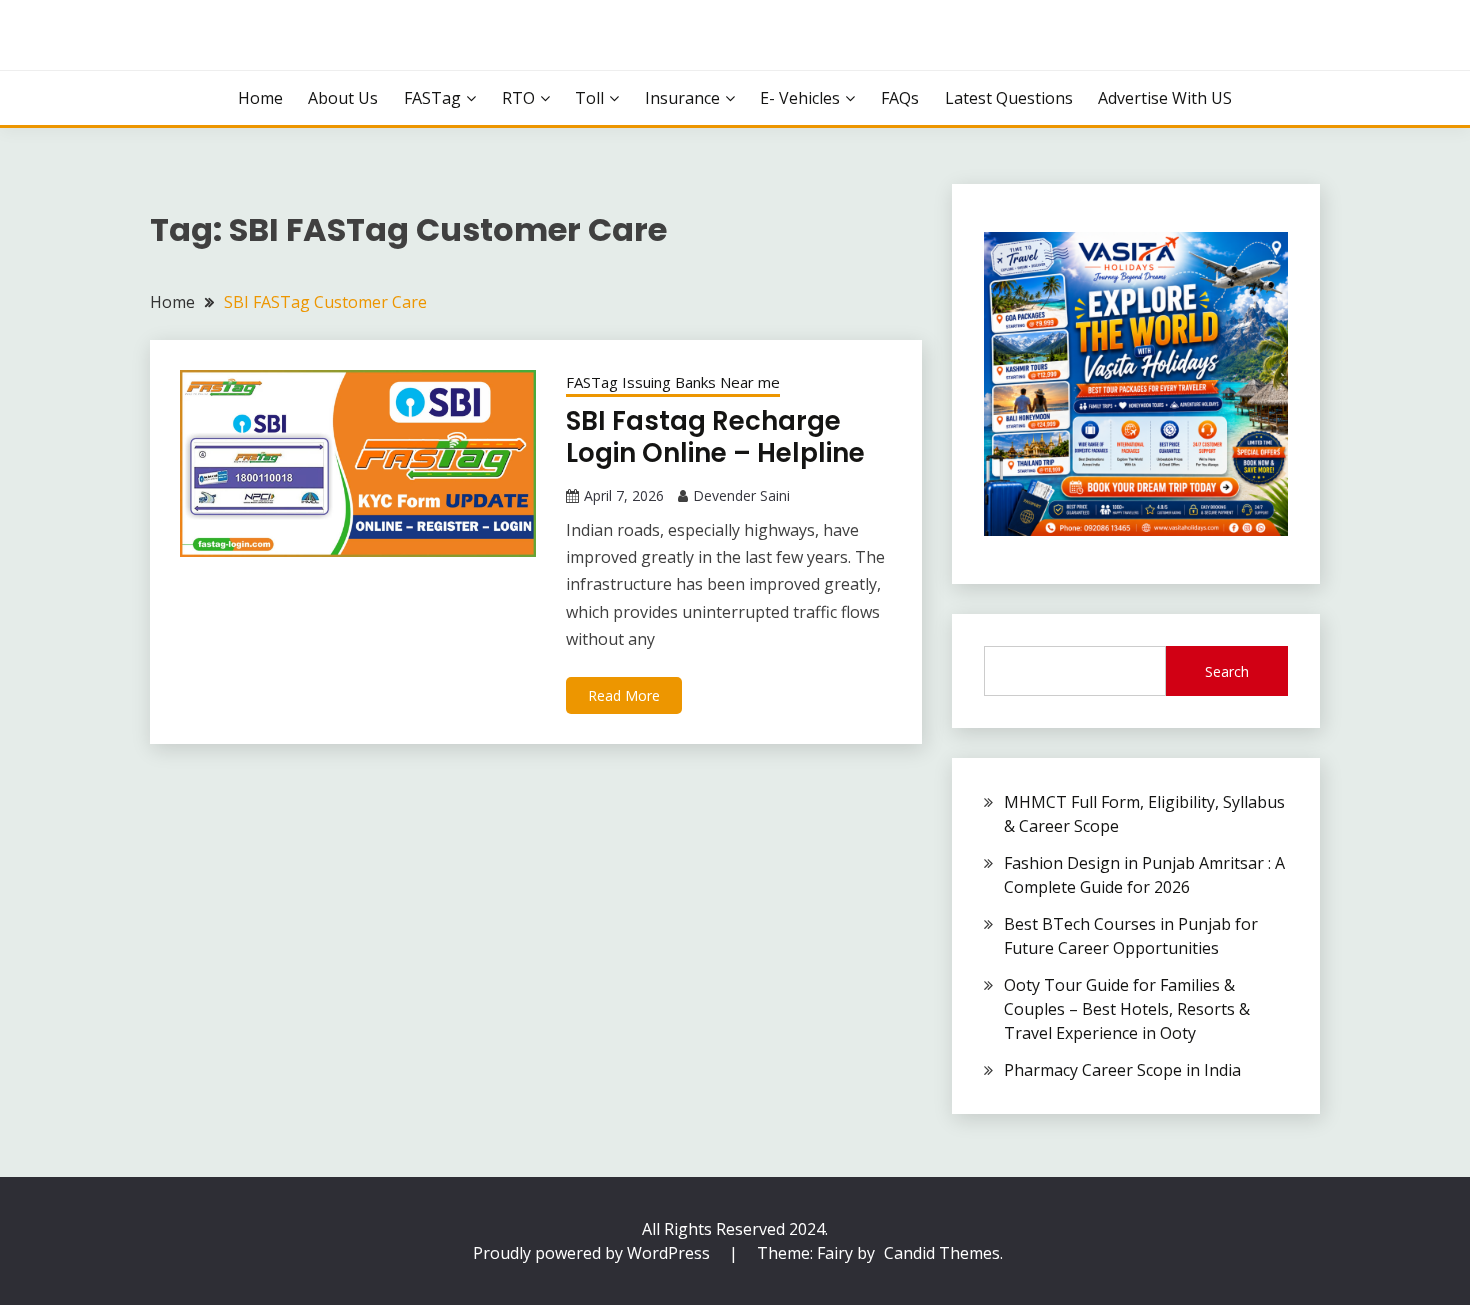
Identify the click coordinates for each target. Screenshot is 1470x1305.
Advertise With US (1165, 98)
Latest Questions (1009, 98)
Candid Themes (942, 1253)
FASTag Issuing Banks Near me (673, 382)
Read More (624, 695)
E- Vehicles (800, 98)
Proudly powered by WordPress (593, 1253)
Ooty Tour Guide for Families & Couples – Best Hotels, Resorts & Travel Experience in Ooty (1127, 1009)
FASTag (432, 98)
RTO (518, 98)
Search (1227, 671)
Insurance (682, 98)
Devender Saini (741, 495)
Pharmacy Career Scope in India (1122, 1070)
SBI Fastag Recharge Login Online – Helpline (715, 437)
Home (260, 98)
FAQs (900, 98)
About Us (343, 98)
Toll (589, 98)
